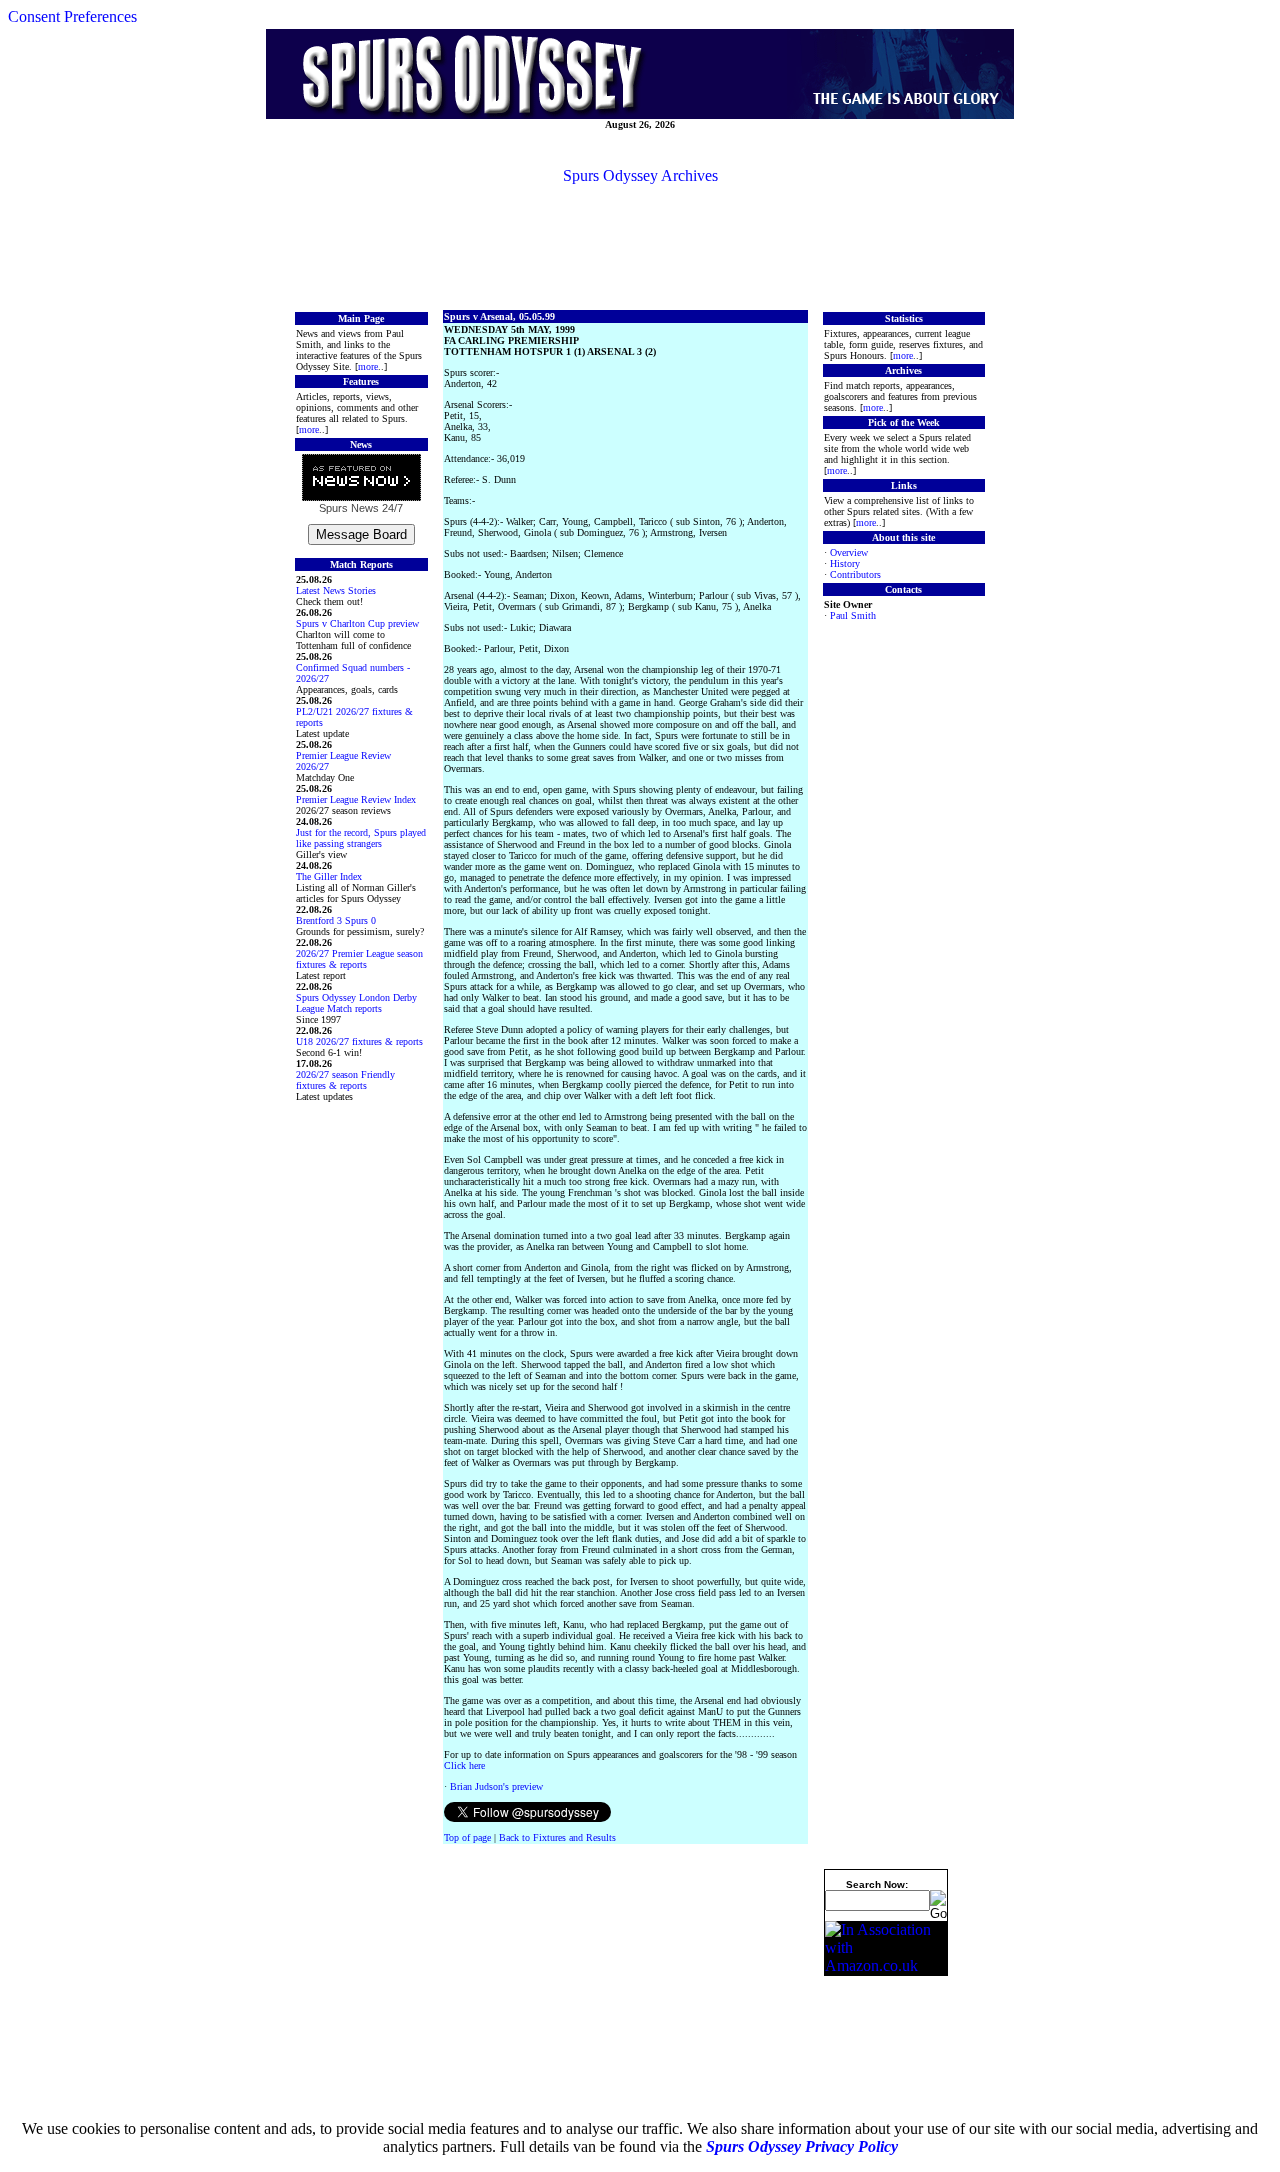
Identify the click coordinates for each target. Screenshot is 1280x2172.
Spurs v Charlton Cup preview (357, 623)
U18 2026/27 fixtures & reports (359, 1041)
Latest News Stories (336, 590)
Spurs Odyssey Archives (640, 175)
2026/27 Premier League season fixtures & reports (359, 959)
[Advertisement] (640, 246)
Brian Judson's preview (496, 1786)
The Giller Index (329, 876)
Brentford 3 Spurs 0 (336, 920)
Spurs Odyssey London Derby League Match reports (356, 1003)
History (845, 563)
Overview (849, 552)
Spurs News (349, 508)
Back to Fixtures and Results (557, 1837)
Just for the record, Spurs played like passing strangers (361, 838)
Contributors (855, 574)
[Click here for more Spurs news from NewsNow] (361, 478)
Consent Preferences (72, 16)
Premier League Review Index (356, 799)
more (368, 366)
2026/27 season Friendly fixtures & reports (345, 1080)
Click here (464, 1765)
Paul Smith (853, 615)
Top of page (467, 1837)
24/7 (391, 508)
